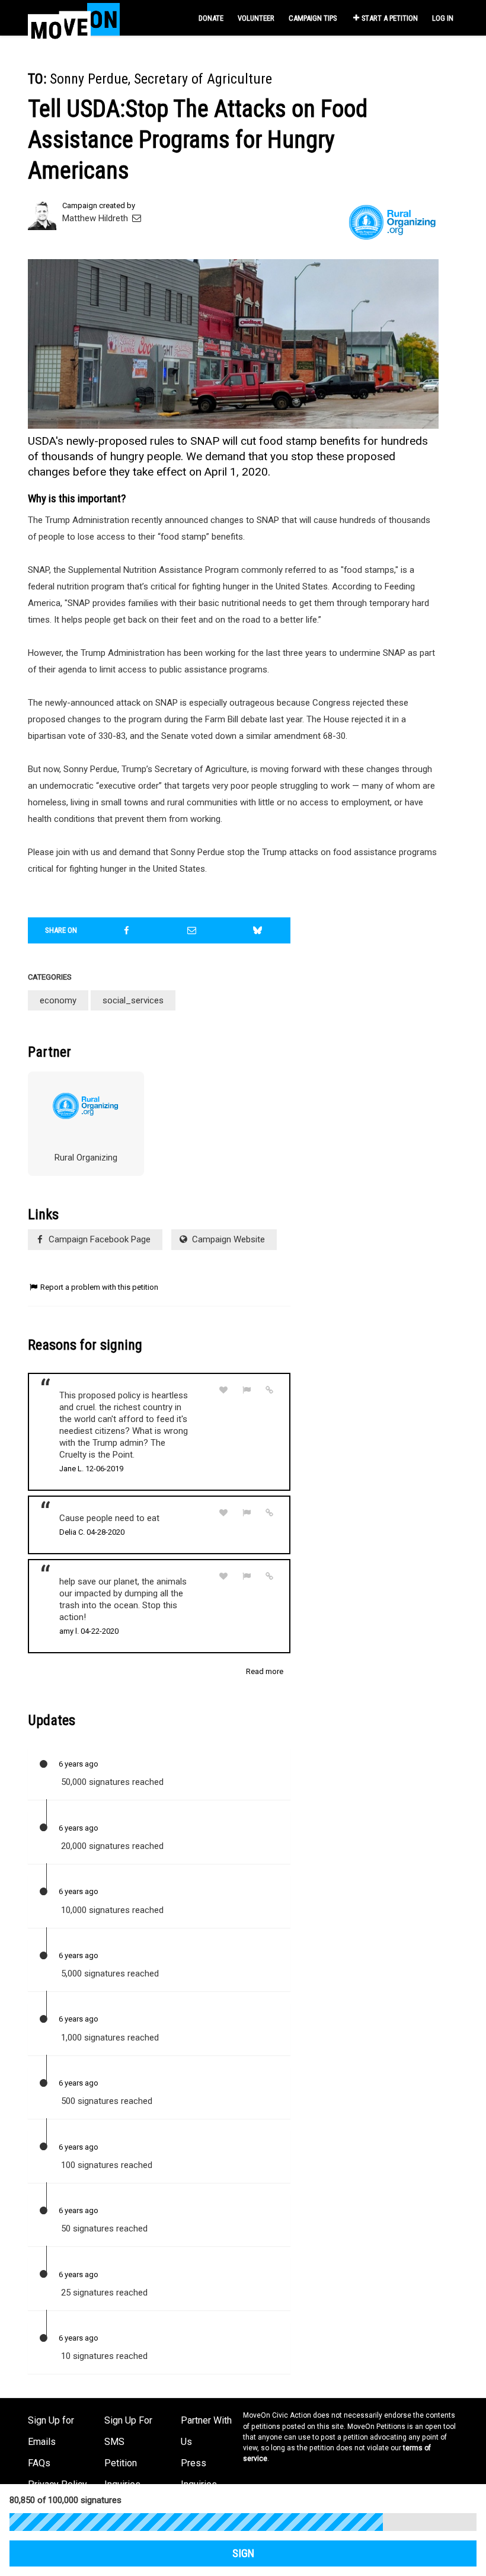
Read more (265, 1671)
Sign (243, 2553)
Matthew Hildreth (96, 218)
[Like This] (223, 1390)
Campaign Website (227, 1239)
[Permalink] (270, 1390)
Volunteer (256, 18)
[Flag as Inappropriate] (247, 1390)
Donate (211, 18)
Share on (61, 930)
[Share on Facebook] (127, 930)
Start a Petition (390, 18)
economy (58, 1000)
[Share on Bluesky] (258, 930)
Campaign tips (313, 18)
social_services (133, 1000)
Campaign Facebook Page (98, 1239)
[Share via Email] (192, 930)
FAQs (39, 2463)
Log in (443, 18)
